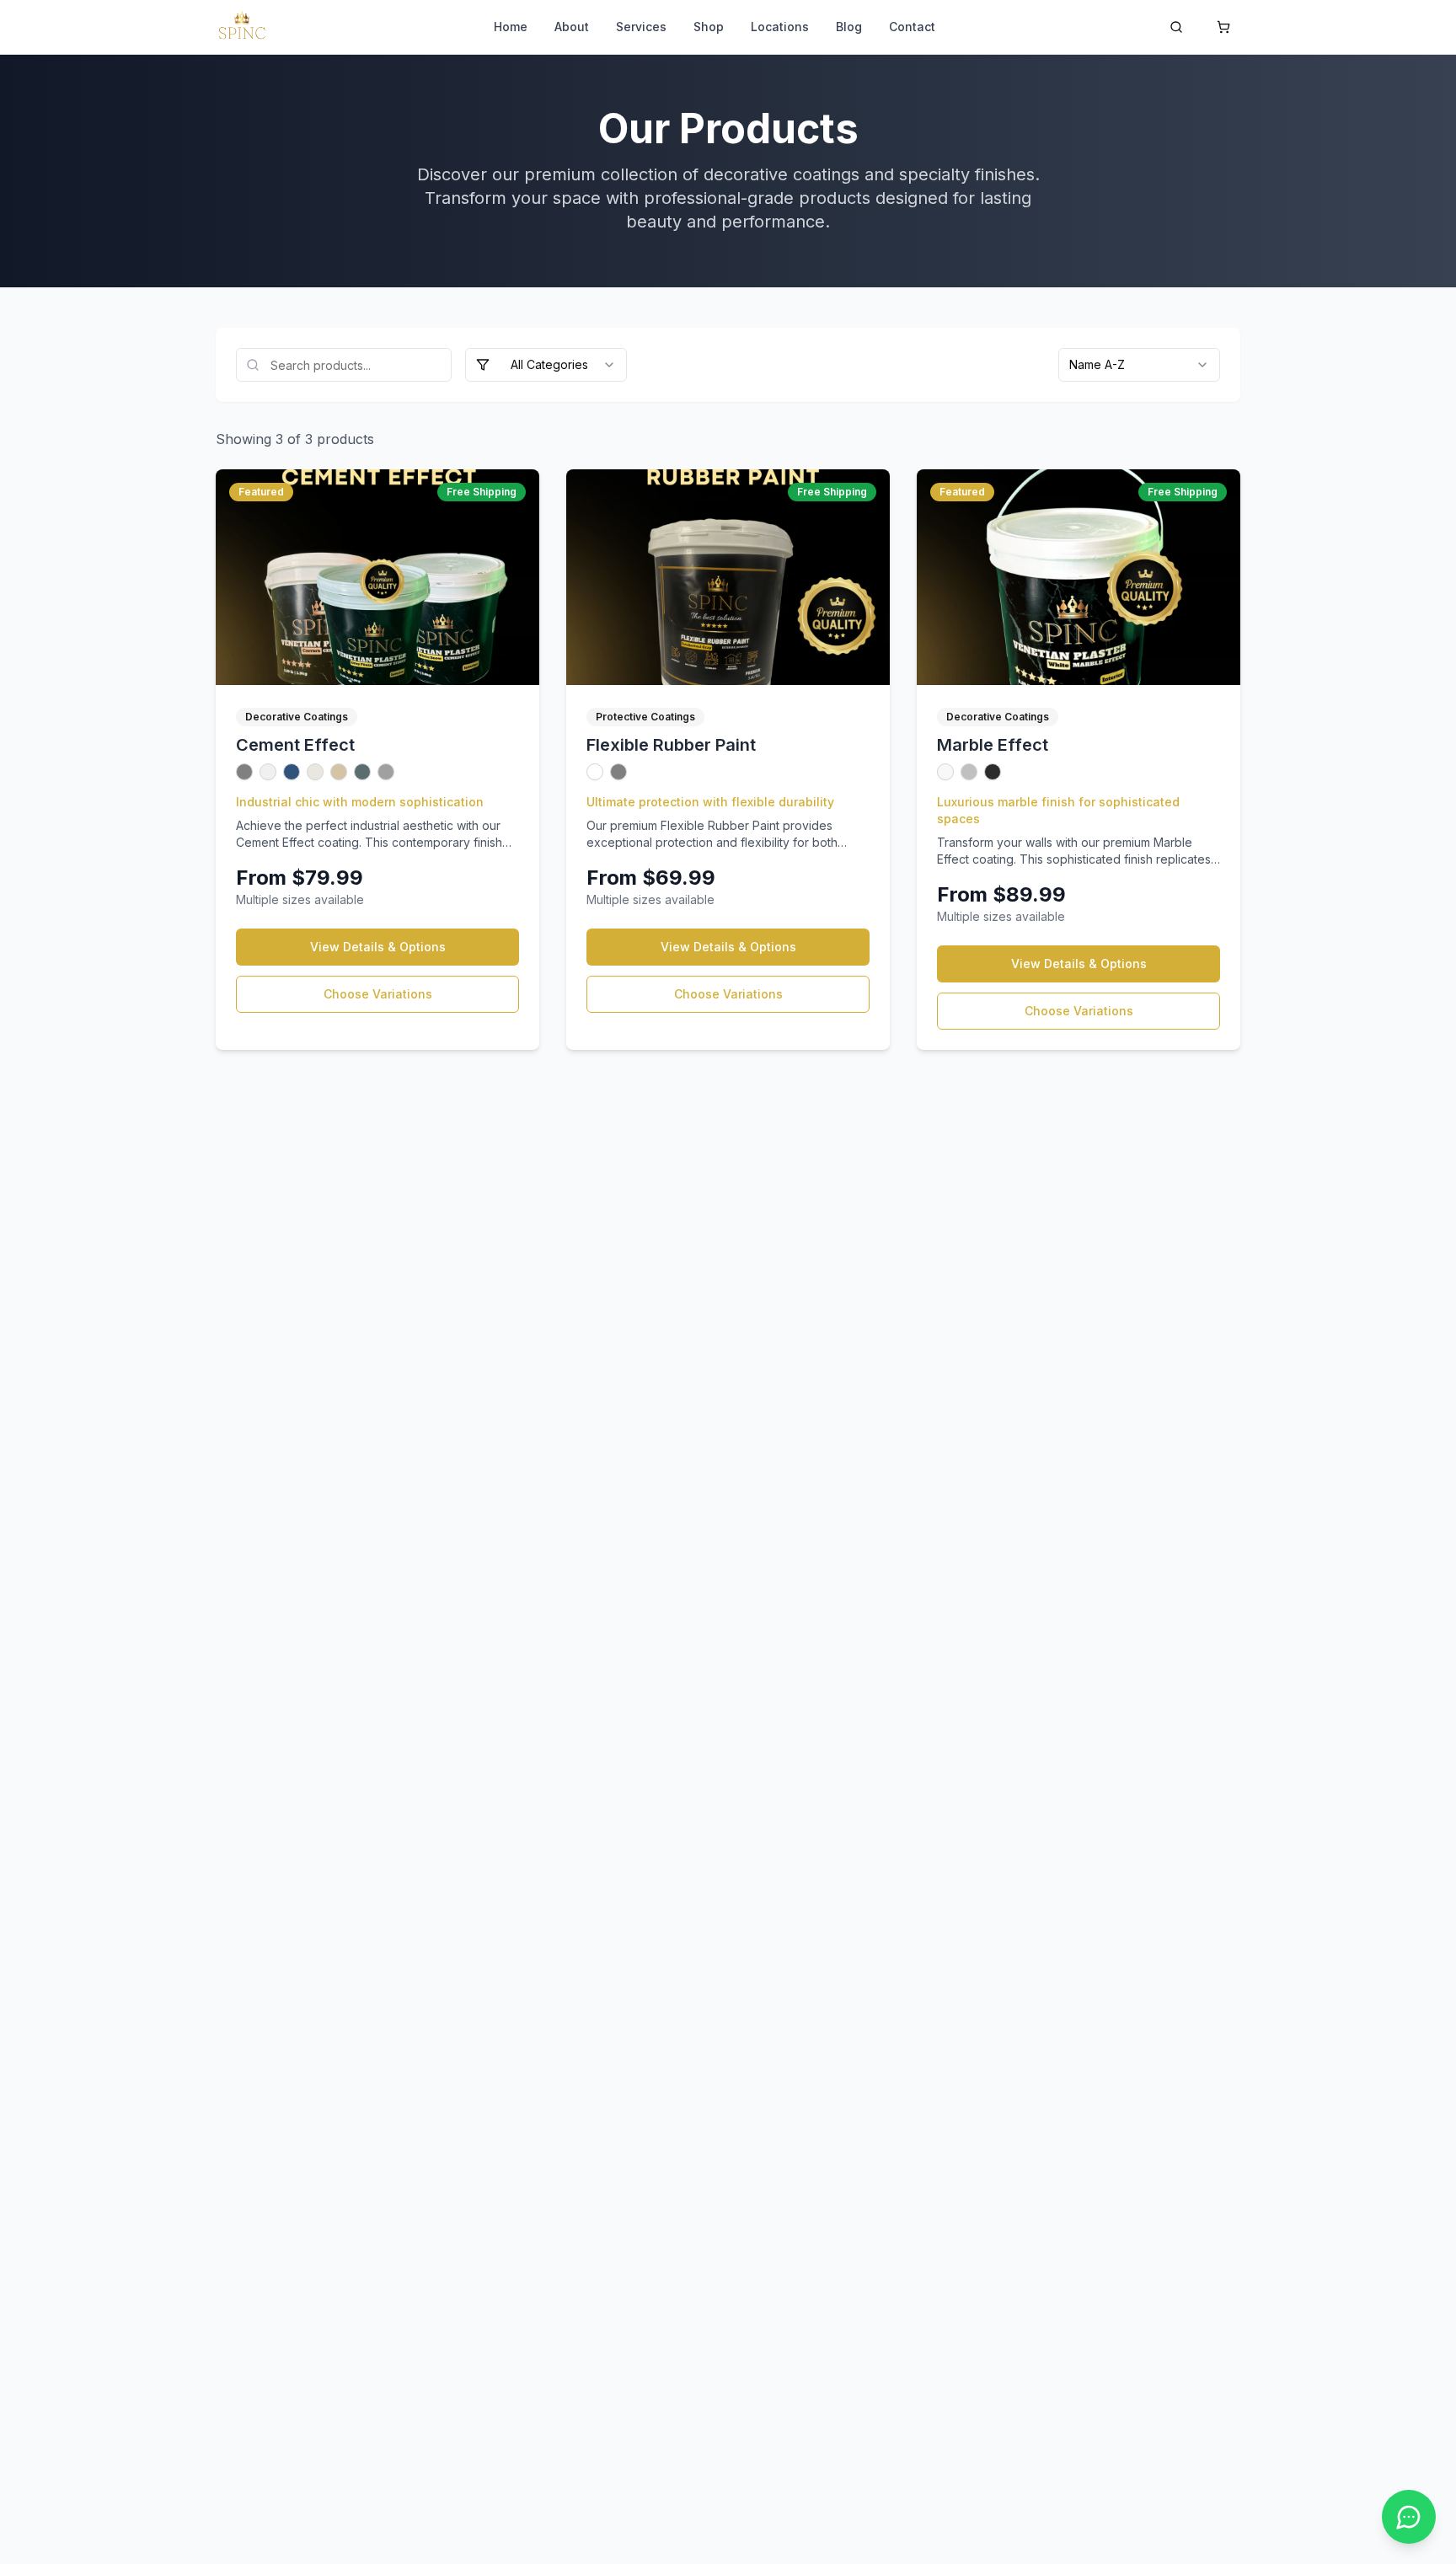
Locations (780, 27)
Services (641, 27)
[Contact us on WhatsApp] (1409, 2517)
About (572, 27)
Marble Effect (993, 745)
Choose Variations (378, 994)
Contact (912, 27)
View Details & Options (378, 947)
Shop (709, 27)
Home (511, 27)
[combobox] (546, 365)
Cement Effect (295, 745)
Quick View (391, 577)
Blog (849, 27)
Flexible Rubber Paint (671, 745)
